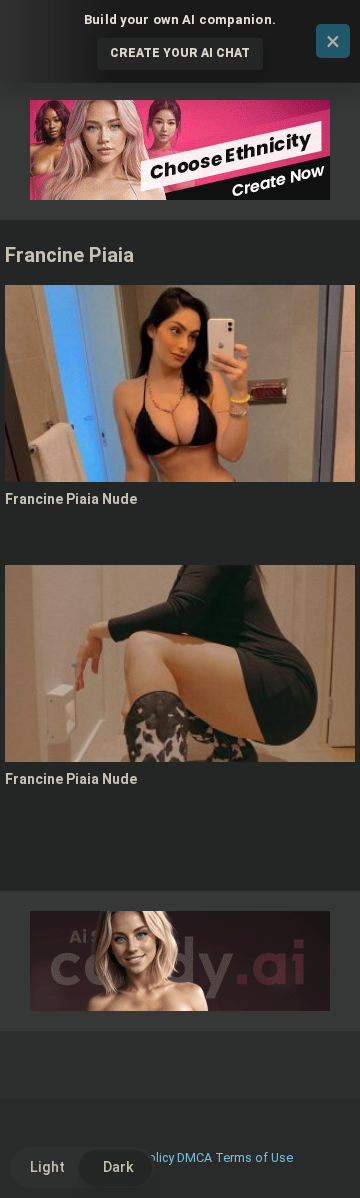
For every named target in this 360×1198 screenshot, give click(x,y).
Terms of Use (254, 1157)
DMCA (194, 1157)
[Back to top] (323, 1157)
